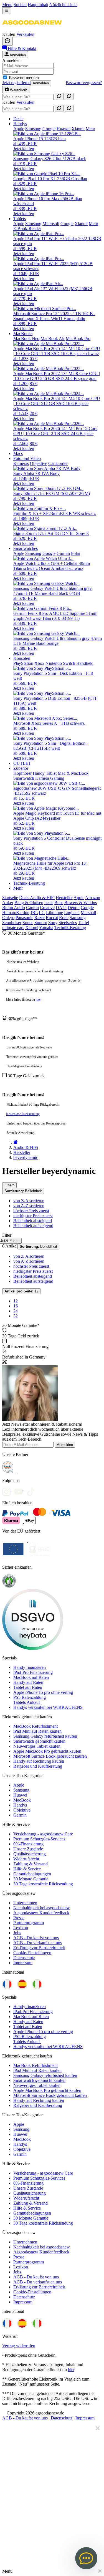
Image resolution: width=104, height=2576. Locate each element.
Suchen (20, 5)
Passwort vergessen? (84, 83)
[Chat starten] (7, 41)
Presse (19, 1918)
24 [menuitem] (16, 1311)
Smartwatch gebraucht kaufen (39, 1741)
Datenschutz (24, 1958)
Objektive (22, 1810)
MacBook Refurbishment (35, 1726)
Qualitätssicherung (30, 1854)
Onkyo (8, 918)
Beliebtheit (23, 1191)
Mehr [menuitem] (90, 129)
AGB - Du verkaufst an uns (38, 1943)
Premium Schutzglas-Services (39, 1839)
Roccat (52, 918)
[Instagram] (8, 1490)
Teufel (83, 923)
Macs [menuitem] (18, 453)
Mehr (18, 888)
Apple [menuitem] (19, 129)
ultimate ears (13, 928)
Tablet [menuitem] (51, 773)
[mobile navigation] (7, 11)
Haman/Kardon (16, 913)
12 (21, 1291)
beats (49, 903)
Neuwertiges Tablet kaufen (37, 1746)
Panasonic (24, 918)
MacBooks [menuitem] (23, 334)
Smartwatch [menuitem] (24, 778)
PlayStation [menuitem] (23, 663)
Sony (53, 923)
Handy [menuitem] (39, 773)
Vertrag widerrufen (19, 2346)
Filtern (9, 1185)
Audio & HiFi (42, 898)
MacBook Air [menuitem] (53, 339)
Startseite (10, 898)
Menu (7, 5)
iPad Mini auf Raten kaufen (37, 1731)
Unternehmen (25, 1903)
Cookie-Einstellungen (32, 1953)
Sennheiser (12, 923)
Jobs (17, 1933)
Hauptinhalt (38, 5)
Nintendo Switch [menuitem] (60, 663)
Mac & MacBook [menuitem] (73, 773)
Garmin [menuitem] (63, 553)
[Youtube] (21, 1490)
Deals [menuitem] (18, 119)
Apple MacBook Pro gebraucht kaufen (47, 1751)
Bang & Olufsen (29, 903)
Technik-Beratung (70, 928)
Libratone (54, 913)
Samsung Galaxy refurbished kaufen (45, 1736)
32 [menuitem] (16, 1316)
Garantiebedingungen (32, 1874)
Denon (74, 908)
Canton (32, 908)
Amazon (93, 898)
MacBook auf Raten (31, 1677)
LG (42, 913)
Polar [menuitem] (76, 553)
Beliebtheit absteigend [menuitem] (33, 1221)
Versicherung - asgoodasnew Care (43, 1834)
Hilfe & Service (27, 1869)
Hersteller (64, 898)
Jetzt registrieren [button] (16, 83)
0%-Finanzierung (28, 1844)
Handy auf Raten (28, 1682)
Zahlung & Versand (31, 1864)
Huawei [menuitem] (64, 129)
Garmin (20, 1815)
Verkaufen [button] (25, 34)
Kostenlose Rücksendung (23, 1114)
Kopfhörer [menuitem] (22, 773)
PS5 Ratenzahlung (30, 1697)
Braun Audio (14, 908)
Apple (79, 898)
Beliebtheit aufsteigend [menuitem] (33, 1226)
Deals (25, 898)
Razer (40, 918)
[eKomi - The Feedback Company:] (9, 1586)
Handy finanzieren (30, 1667)
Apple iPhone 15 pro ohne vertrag (43, 1692)
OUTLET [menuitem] (22, 763)
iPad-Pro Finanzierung (33, 1672)
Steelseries (68, 923)
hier (38, 1000)
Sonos (28, 923)
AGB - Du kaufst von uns (36, 1938)
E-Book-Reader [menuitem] (27, 229)
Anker (8, 903)
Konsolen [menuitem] (22, 658)
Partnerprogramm (29, 1923)
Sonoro (41, 923)
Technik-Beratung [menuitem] (29, 883)
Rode (64, 918)
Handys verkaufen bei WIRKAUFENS (48, 1707)
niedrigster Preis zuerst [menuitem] (33, 1216)
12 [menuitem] (16, 1301)
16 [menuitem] (16, 1306)
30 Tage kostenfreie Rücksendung (43, 1884)
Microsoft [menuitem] (51, 224)
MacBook (22, 1800)
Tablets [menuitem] (20, 219)
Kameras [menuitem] (21, 463)
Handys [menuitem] (20, 124)
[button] (32, 29)
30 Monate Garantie (31, 1879)
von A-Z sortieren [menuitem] (29, 1206)
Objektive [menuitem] (39, 463)
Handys (20, 1805)
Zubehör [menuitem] (21, 768)
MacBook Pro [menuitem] (78, 339)
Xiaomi (32, 928)
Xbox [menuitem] (39, 663)
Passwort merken (24, 78)
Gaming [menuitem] (57, 778)
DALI (61, 908)
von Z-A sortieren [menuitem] (29, 1201)
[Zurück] (16, 1142)
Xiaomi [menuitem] (78, 129)
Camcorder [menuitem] (58, 463)
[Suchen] (59, 96)
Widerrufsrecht (26, 1859)
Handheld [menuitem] (85, 663)
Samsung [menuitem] (33, 129)
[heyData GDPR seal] (33, 1648)
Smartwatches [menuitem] (26, 548)
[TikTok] (32, 1490)
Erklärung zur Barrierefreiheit (39, 1948)
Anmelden (41, 83)
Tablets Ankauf (27, 1702)
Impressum (23, 1963)
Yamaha (46, 928)
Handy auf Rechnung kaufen (39, 1761)
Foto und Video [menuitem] (27, 458)
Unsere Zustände (28, 1849)
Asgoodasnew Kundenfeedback (41, 1913)
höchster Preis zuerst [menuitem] (31, 1211)
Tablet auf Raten (28, 1687)
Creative (47, 908)
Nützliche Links (63, 5)
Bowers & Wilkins (81, 903)
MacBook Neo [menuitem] (26, 339)
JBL (34, 913)
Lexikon (21, 1928)
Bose (59, 903)
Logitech (72, 913)
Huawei (20, 1795)
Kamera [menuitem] (42, 778)
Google (87, 908)
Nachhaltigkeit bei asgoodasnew (42, 1908)
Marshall (88, 913)
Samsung (78, 918)
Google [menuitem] (49, 129)
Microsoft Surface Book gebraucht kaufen (50, 1756)
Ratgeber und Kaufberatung (38, 1766)
